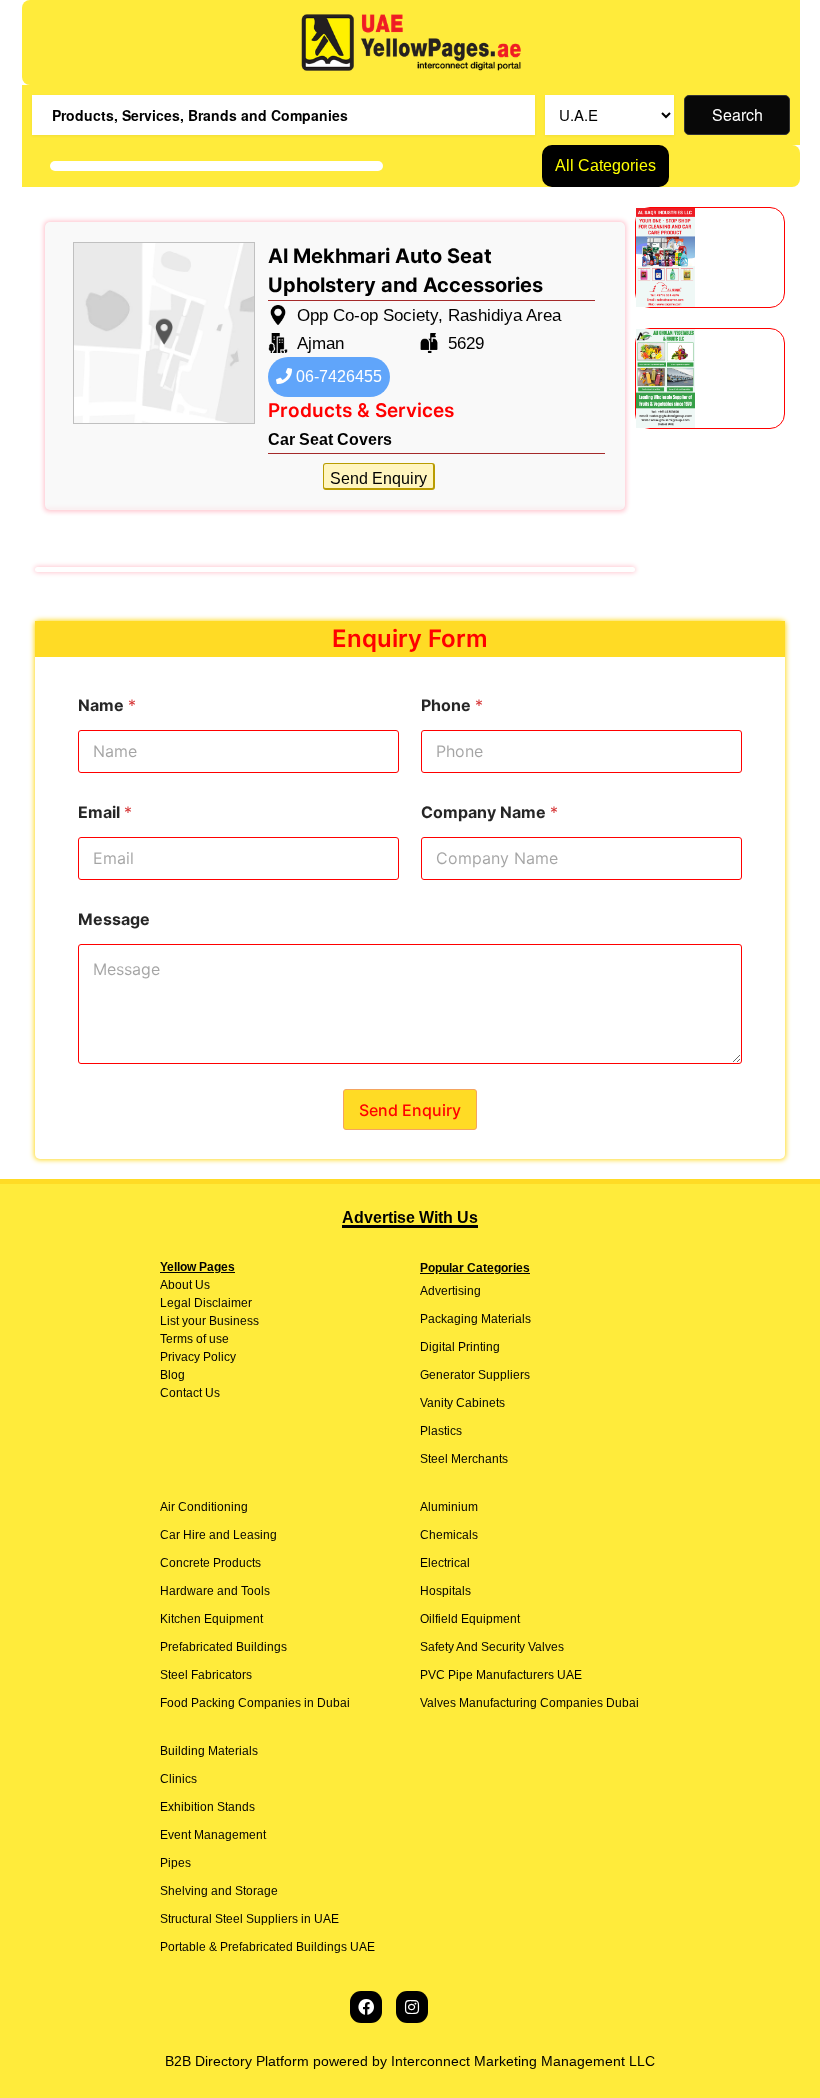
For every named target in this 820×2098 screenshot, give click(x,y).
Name (107, 705)
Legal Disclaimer (206, 1303)
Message (114, 919)
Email (105, 812)
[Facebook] (366, 2007)
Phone (452, 705)
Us (201, 1285)
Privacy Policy (198, 1357)
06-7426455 (337, 376)
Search (737, 114)
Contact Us (190, 1393)
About (176, 1285)
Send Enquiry (378, 478)
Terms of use (194, 1339)
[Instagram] (412, 2007)
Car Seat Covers (330, 439)
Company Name (489, 812)
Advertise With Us (410, 1217)
